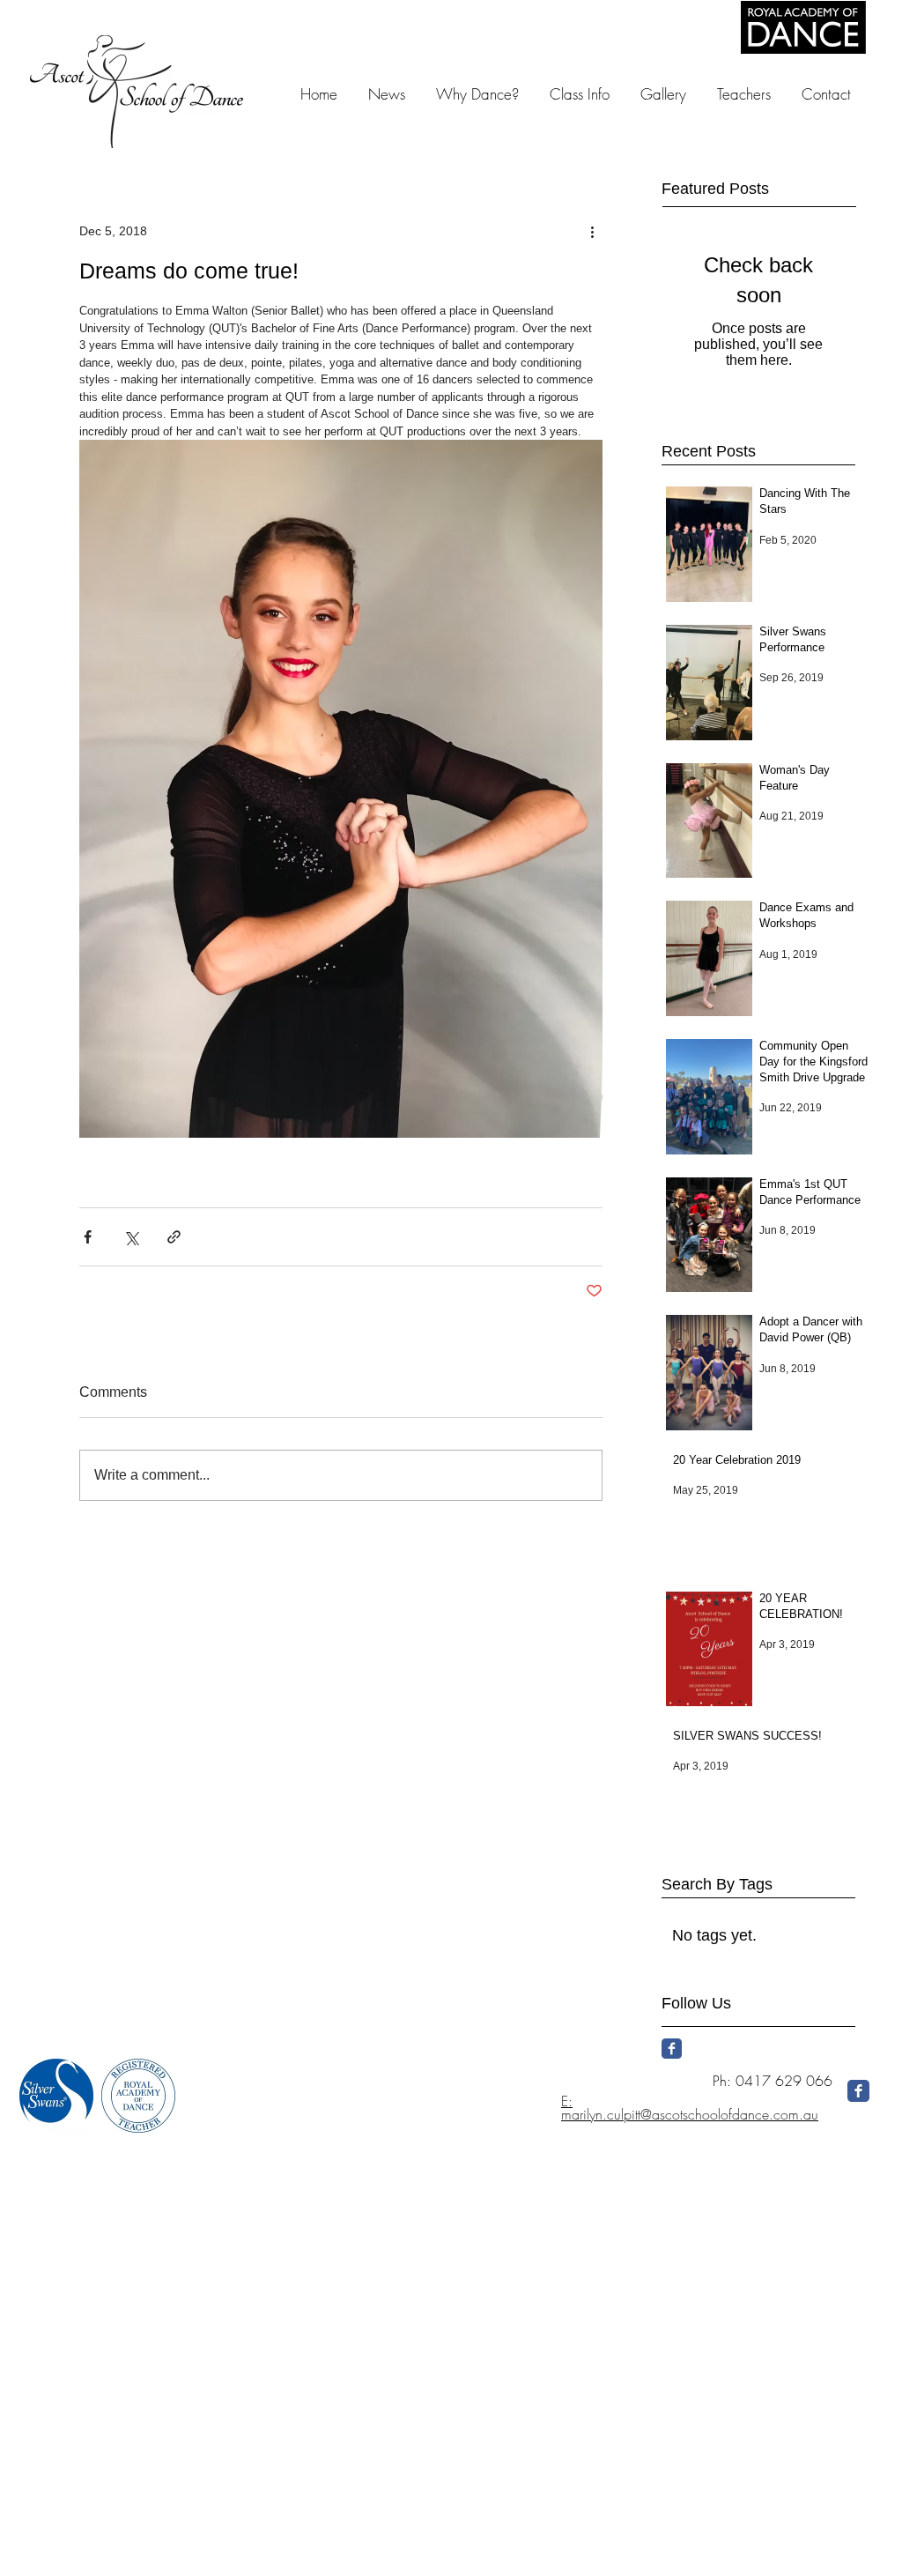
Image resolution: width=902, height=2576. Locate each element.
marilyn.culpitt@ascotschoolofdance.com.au (690, 2114)
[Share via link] (174, 1237)
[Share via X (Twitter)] (131, 1237)
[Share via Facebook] (88, 1237)
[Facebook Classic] (672, 2049)
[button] (663, 94)
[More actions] (592, 231)
